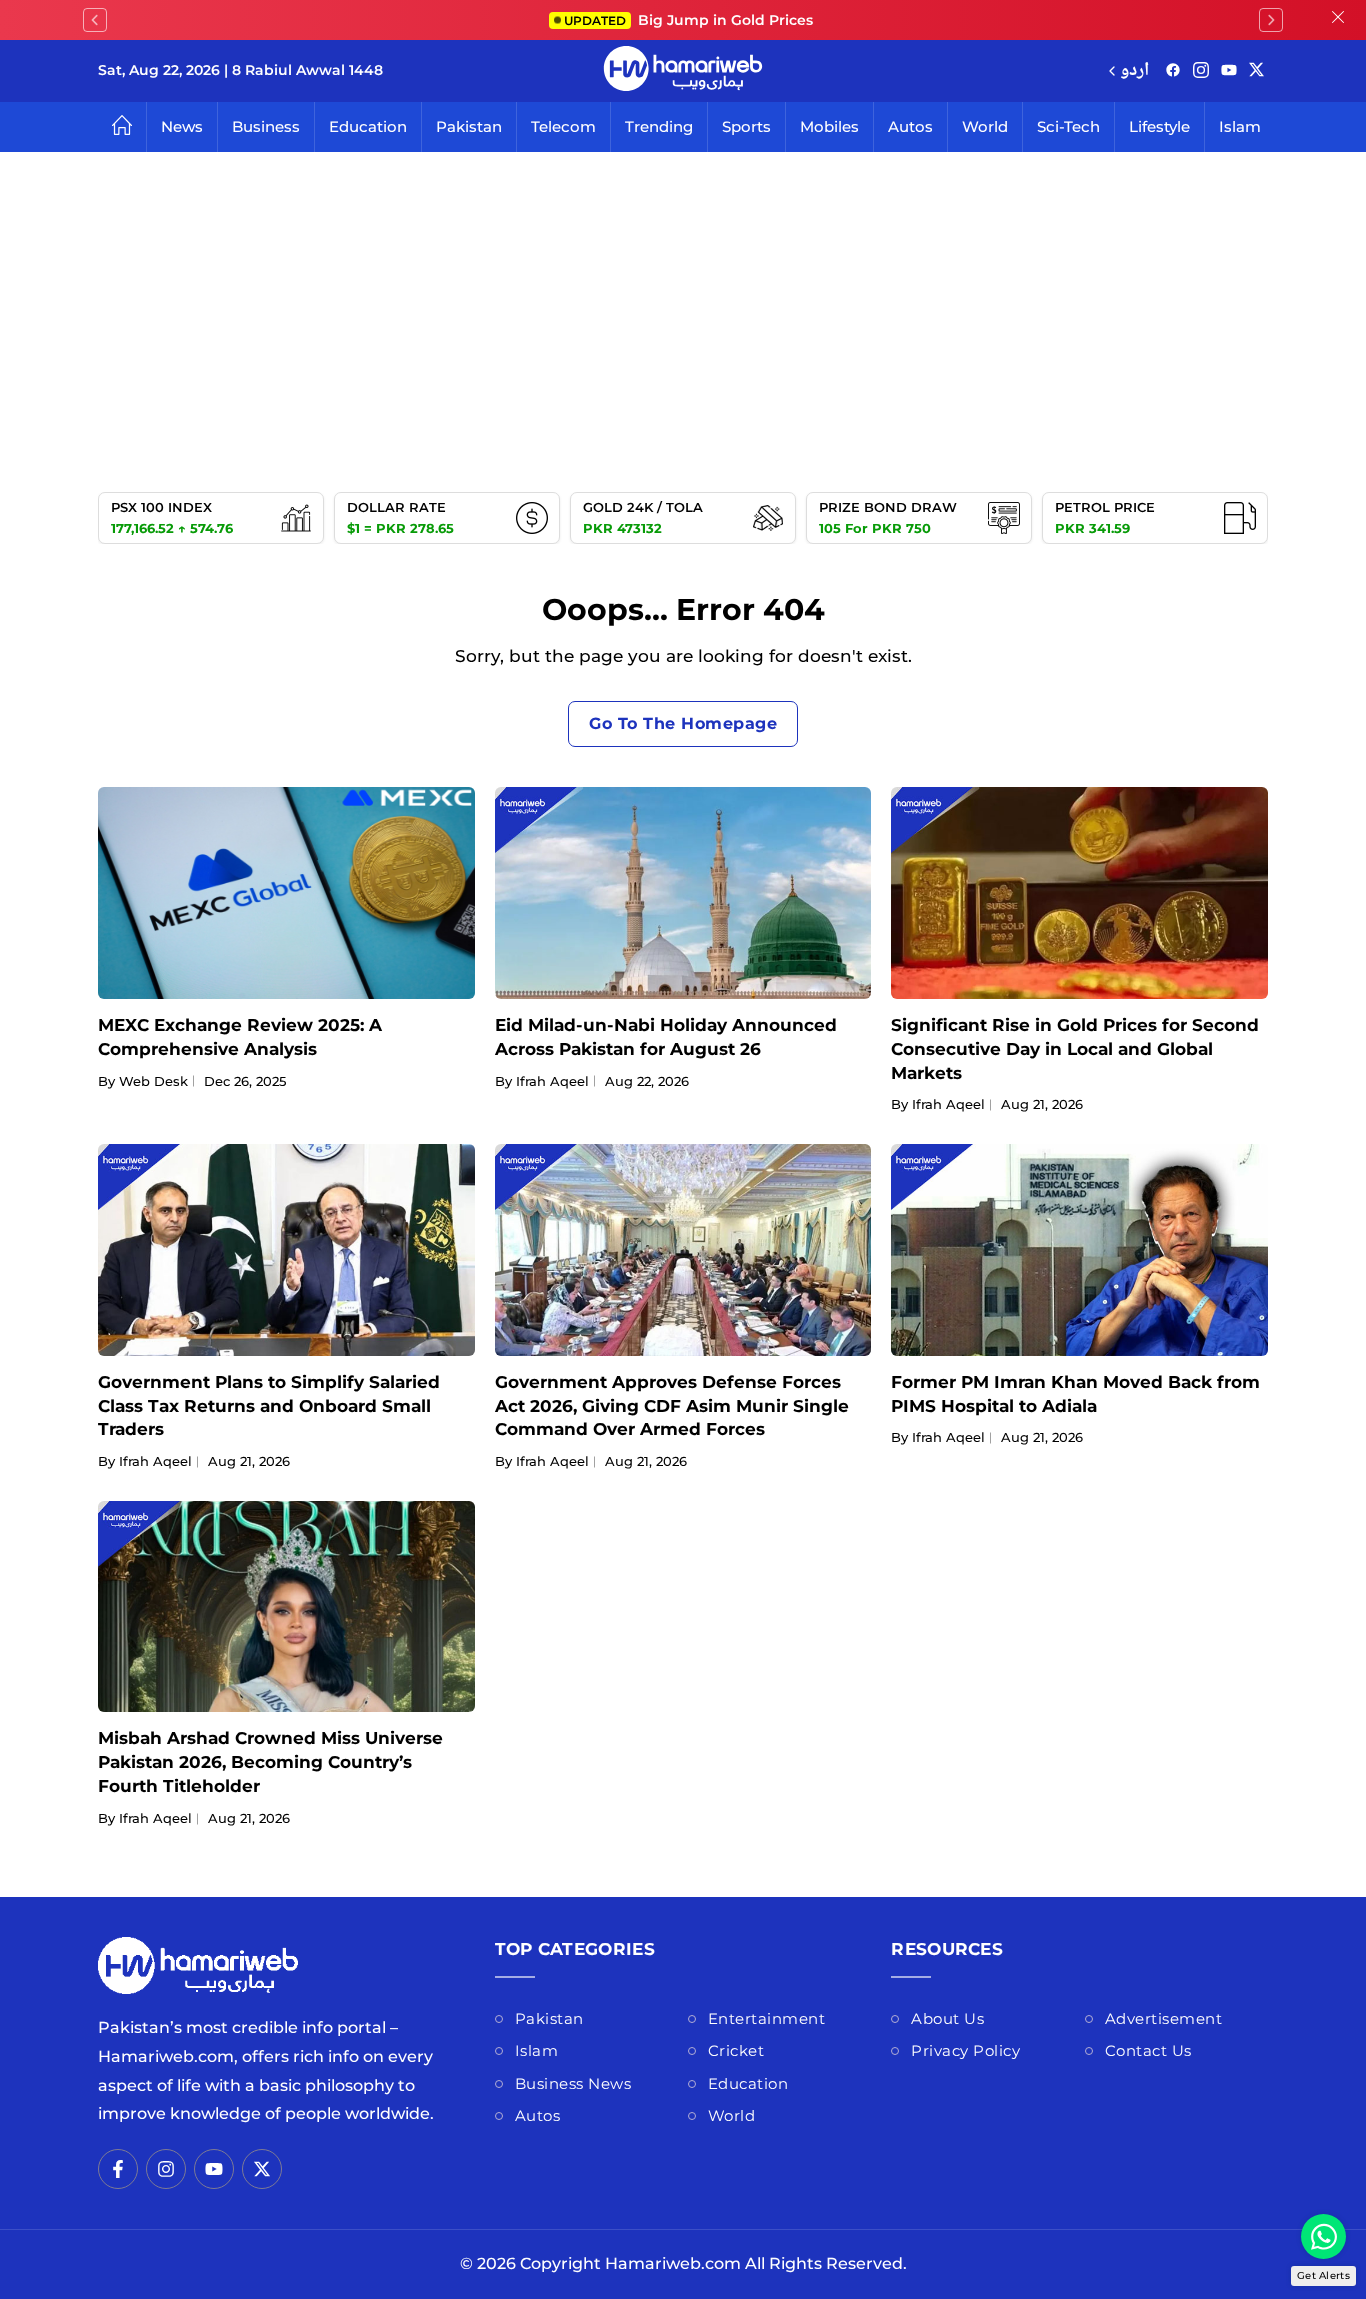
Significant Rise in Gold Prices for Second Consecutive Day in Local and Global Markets (1075, 1049)
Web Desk (153, 1081)
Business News (573, 2083)
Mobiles (829, 126)
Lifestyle (1159, 126)
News (182, 126)
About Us (947, 2018)
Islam (1240, 126)
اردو (1134, 71)
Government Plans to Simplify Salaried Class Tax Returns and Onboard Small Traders (269, 1406)
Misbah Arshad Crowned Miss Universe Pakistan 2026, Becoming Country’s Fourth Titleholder (270, 1762)
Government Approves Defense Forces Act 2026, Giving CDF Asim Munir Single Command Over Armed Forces (672, 1406)
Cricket (736, 2050)
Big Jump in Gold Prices (690, 20)
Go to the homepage (683, 723)
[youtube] (1229, 71)
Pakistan (469, 126)
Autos (910, 126)
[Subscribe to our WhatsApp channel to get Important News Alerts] (1323, 2236)
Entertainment (767, 2018)
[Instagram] (1201, 71)
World (985, 126)
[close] (1338, 20)
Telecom (563, 126)
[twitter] (1256, 71)
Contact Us (1148, 2050)
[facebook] (1173, 71)
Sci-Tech (1068, 126)
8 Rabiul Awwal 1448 (307, 70)
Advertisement (1164, 2018)
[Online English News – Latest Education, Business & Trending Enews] (683, 71)
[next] (1271, 20)
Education (368, 126)
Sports (746, 126)
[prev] (95, 20)
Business (266, 126)
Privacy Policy (965, 2050)
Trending (659, 126)
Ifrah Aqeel (552, 1081)
